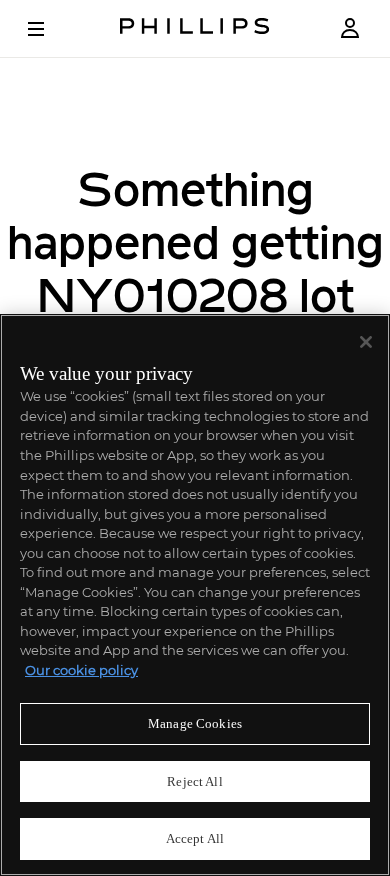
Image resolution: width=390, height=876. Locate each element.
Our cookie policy (81, 670)
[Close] (366, 342)
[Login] (350, 28)
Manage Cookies (195, 723)
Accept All (195, 838)
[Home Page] (195, 28)
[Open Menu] (50, 29)
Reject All (194, 781)
